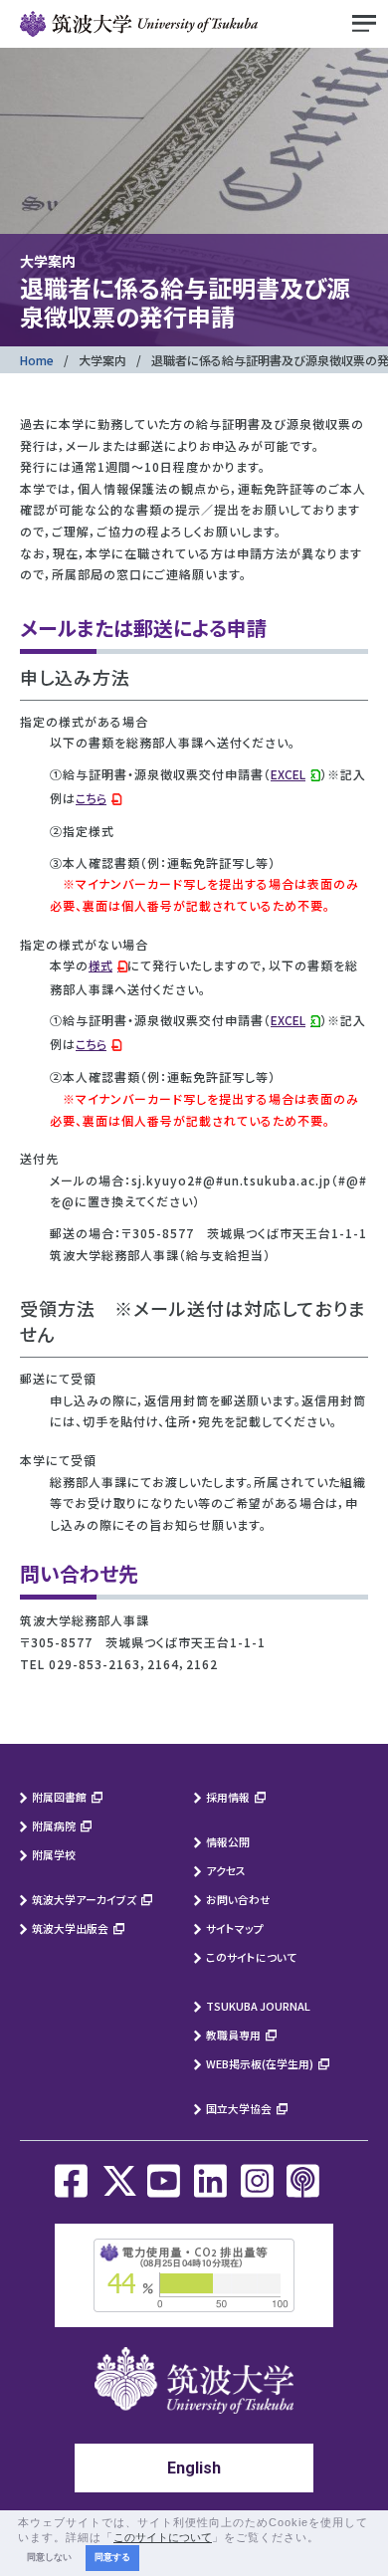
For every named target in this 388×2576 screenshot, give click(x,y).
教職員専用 (233, 2035)
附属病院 (54, 1825)
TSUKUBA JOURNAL (258, 2006)
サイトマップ (235, 1928)
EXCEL (288, 774)
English (194, 2468)
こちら (91, 798)
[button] (325, 2538)
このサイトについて (251, 1957)
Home (37, 360)
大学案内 (102, 360)
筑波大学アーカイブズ (84, 1899)
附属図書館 (59, 1797)
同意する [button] (112, 2557)
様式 (100, 965)
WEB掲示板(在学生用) (260, 2063)
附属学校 (54, 1854)
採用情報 (228, 1797)
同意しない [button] (49, 2557)
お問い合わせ (238, 1899)
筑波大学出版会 (70, 1928)
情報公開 (228, 1841)
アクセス (226, 1870)
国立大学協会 (239, 2108)
